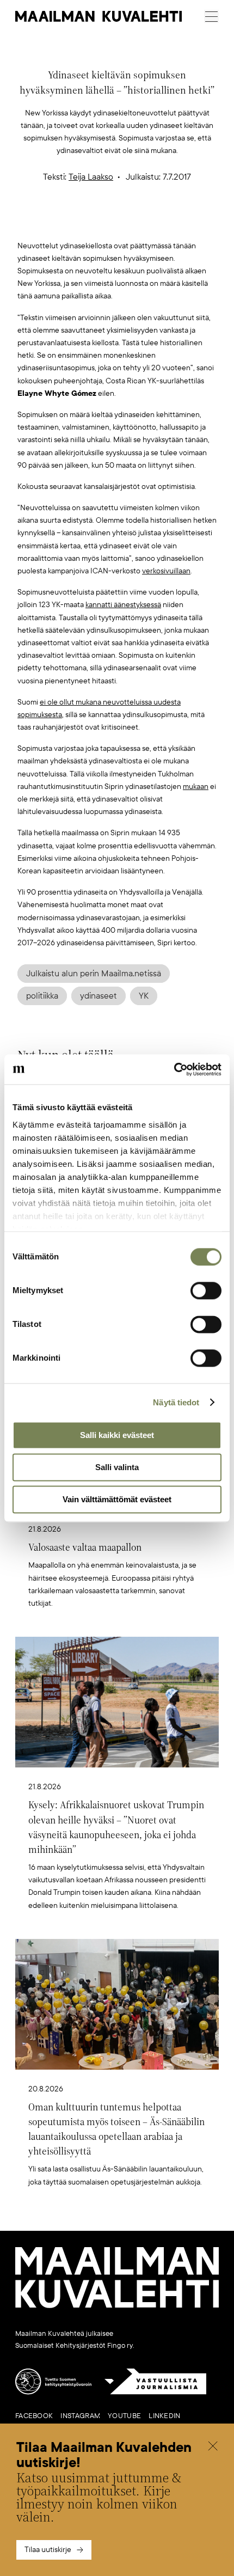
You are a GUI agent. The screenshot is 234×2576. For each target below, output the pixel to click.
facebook (34, 2416)
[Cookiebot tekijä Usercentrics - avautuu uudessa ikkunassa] (174, 1069)
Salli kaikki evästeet (117, 1435)
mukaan (196, 787)
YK (144, 996)
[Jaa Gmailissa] (100, 222)
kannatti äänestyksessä (123, 605)
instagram (80, 2416)
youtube (124, 2416)
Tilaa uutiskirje (48, 2550)
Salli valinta (117, 1467)
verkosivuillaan (166, 571)
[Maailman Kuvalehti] (117, 2306)
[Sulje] (213, 2447)
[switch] (206, 1290)
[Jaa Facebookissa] (134, 222)
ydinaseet (98, 996)
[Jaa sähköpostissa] (169, 222)
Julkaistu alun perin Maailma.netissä (94, 974)
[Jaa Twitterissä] (66, 222)
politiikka (42, 996)
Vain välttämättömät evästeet (117, 1499)
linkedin (164, 2416)
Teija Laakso (91, 177)
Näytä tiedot (176, 1402)
